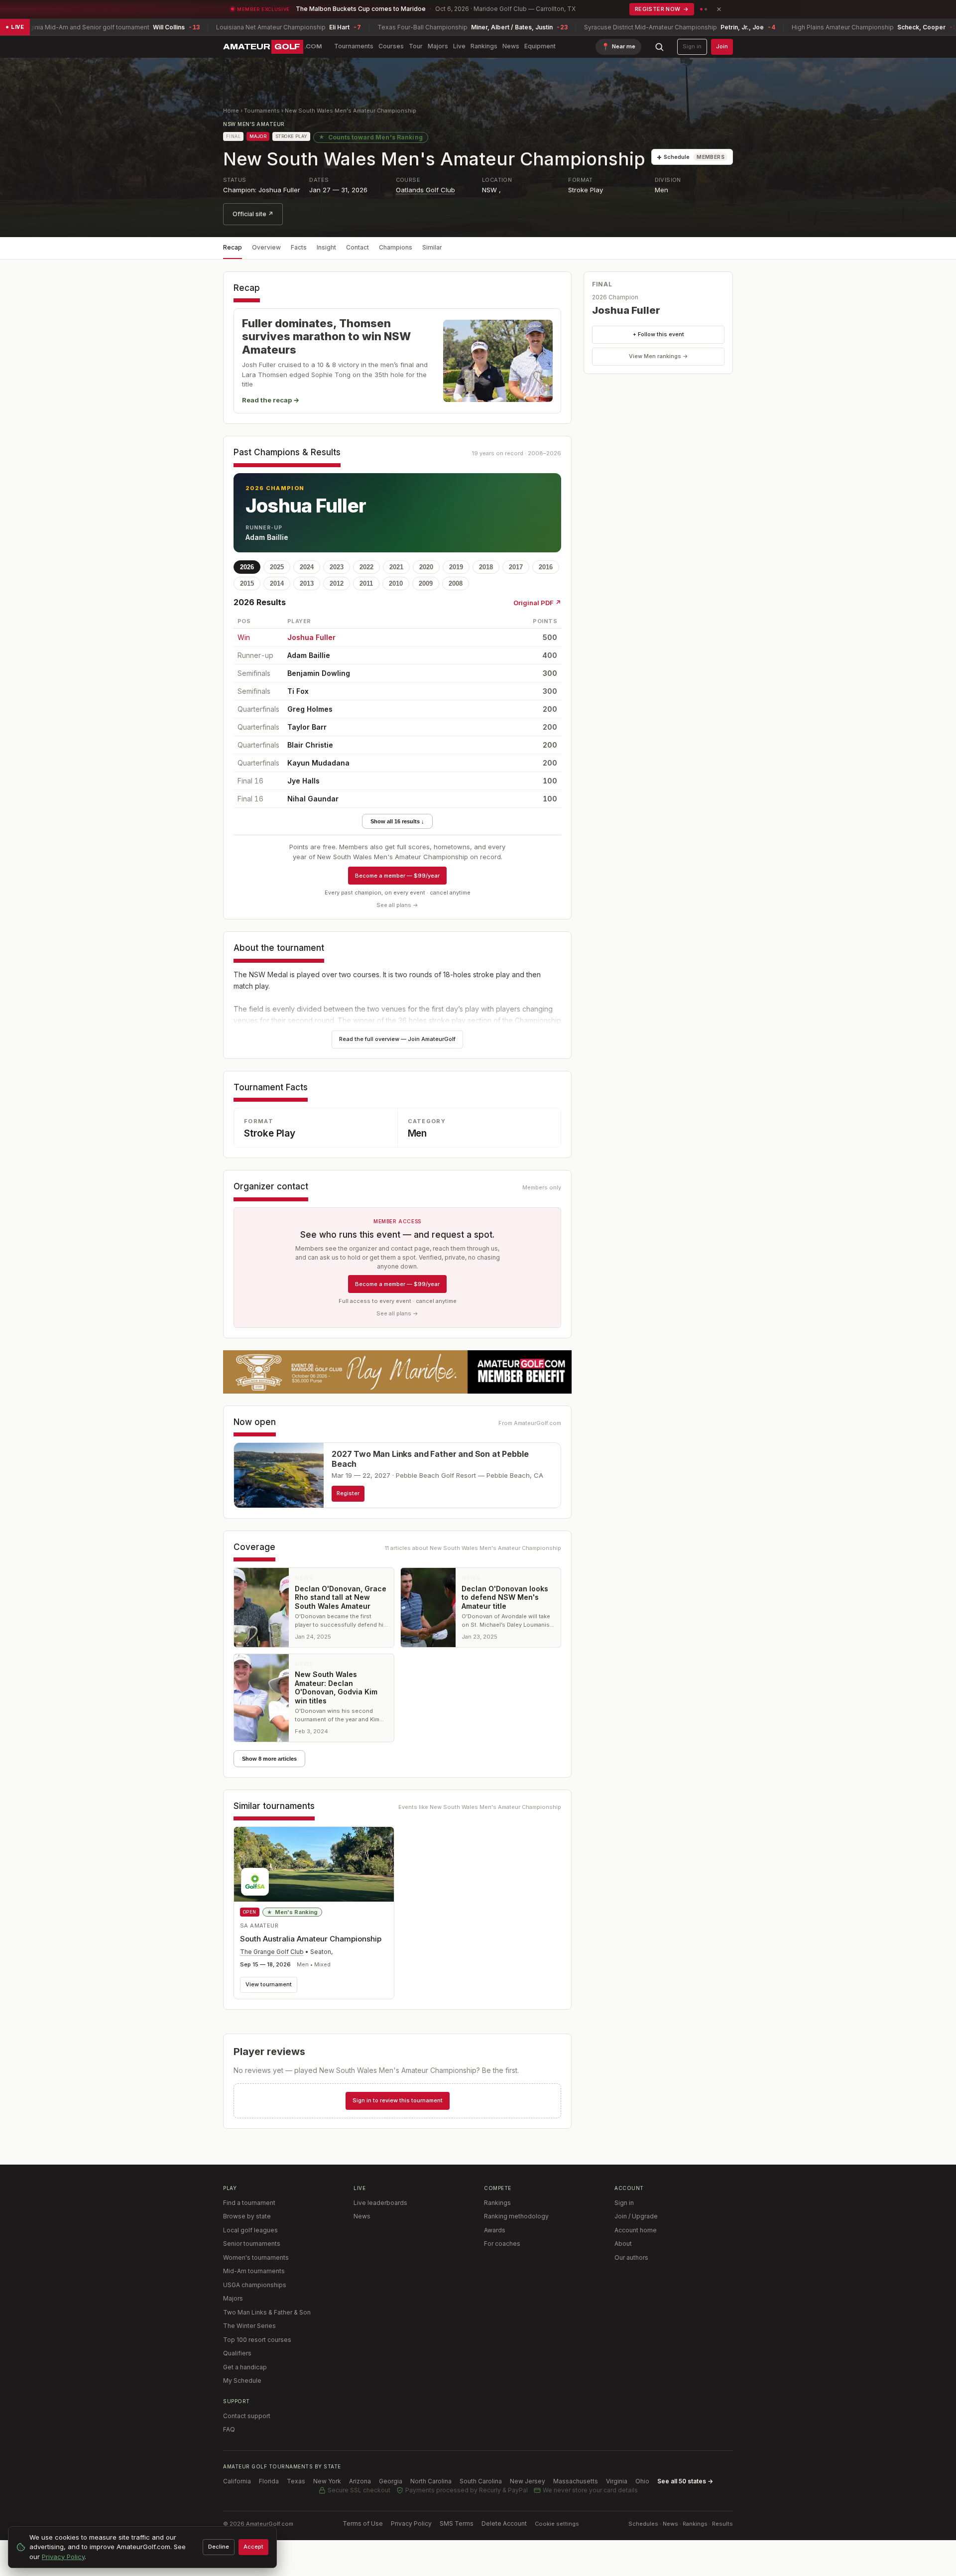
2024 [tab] (307, 567)
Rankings (484, 46)
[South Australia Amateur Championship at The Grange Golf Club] (314, 1864)
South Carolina (481, 2481)
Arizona (360, 2481)
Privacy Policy (411, 2523)
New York (327, 2481)
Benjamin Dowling (319, 673)
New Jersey (528, 2481)
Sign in (692, 46)
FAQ (229, 2429)
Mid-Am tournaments (254, 2271)
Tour (416, 46)
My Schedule (242, 2381)
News (511, 46)
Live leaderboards (380, 2203)
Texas (296, 2481)
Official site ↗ (253, 214)
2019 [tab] (456, 567)
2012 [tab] (337, 583)
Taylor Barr (307, 727)
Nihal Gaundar (313, 799)
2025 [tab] (277, 567)
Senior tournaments (252, 2244)
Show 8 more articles (269, 1759)
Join (722, 46)
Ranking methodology (516, 2216)
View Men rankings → (658, 356)
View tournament (269, 1984)
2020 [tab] (426, 567)
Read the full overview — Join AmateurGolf (397, 1039)
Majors (438, 46)
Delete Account (504, 2523)
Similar (432, 247)
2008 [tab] (456, 583)
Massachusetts (576, 2481)
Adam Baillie (267, 537)
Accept (253, 2547)
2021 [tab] (396, 567)
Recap (233, 247)
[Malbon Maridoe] (397, 1372)
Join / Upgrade (636, 2216)
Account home (636, 2230)
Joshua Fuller (306, 506)
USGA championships (255, 2285)
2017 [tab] (516, 567)
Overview (266, 247)
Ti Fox (298, 691)
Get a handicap (245, 2367)
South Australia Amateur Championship (311, 1939)
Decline (219, 2547)
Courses (391, 46)
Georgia (391, 2481)
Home (231, 111)
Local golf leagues (250, 2230)
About (623, 2244)
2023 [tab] (337, 567)
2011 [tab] (366, 583)
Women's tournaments (256, 2257)
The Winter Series (249, 2326)
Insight (326, 247)
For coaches (502, 2244)
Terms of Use (363, 2523)
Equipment (540, 46)
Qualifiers (237, 2353)
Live (459, 46)
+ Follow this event (658, 334)
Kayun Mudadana (318, 763)
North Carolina (431, 2481)
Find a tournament (249, 2203)
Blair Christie (310, 745)
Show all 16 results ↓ (397, 821)
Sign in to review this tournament (398, 2100)
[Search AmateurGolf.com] (659, 47)
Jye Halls (303, 781)
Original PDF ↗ (537, 603)
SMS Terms (457, 2523)
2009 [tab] (426, 583)
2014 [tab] (277, 583)
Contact (358, 247)
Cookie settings (557, 2524)
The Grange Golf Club (272, 1952)
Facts (299, 247)
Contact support (247, 2416)
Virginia (617, 2481)
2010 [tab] (396, 583)
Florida (269, 2481)
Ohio (642, 2481)
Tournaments (354, 46)
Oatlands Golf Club (425, 190)
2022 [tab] (366, 567)
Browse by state (247, 2216)
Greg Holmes (310, 709)
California (237, 2481)
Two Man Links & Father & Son (267, 2312)
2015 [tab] (247, 583)
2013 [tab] (307, 583)
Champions (396, 247)
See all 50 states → (685, 2481)
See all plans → (397, 905)
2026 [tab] (247, 567)
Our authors (631, 2257)
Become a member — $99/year (397, 876)
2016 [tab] (546, 567)
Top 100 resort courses (257, 2340)
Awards (495, 2230)
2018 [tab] (486, 567)
